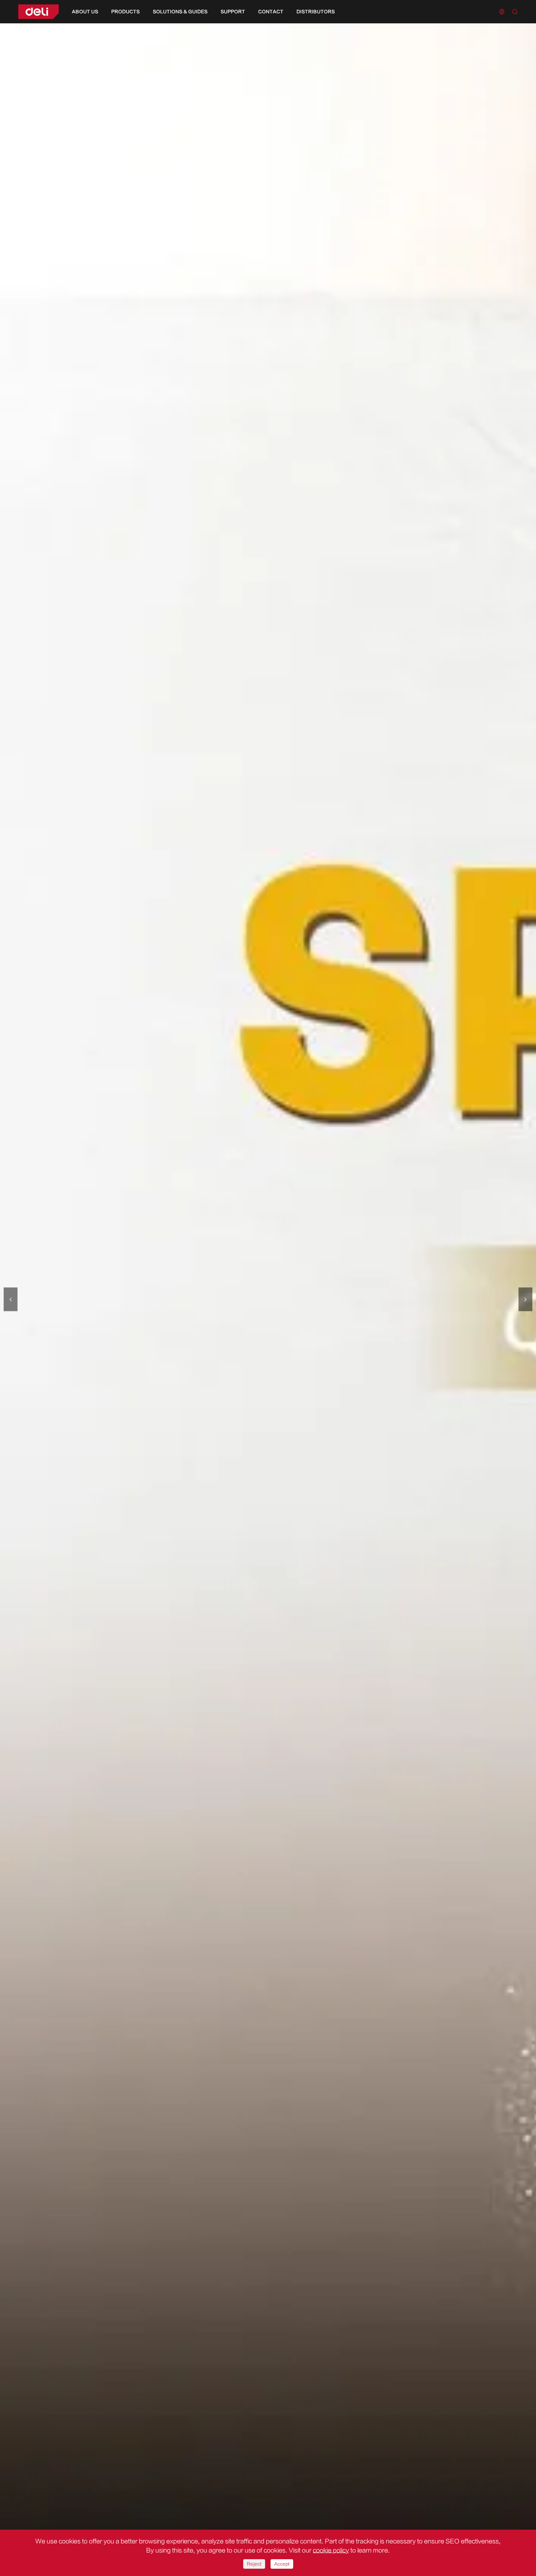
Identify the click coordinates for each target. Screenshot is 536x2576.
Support (233, 12)
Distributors (316, 12)
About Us (85, 12)
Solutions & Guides (180, 12)
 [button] (11, 1299)
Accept (282, 2564)
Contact (271, 12)
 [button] (525, 1299)
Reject (254, 2564)
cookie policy (331, 2550)
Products (125, 12)
